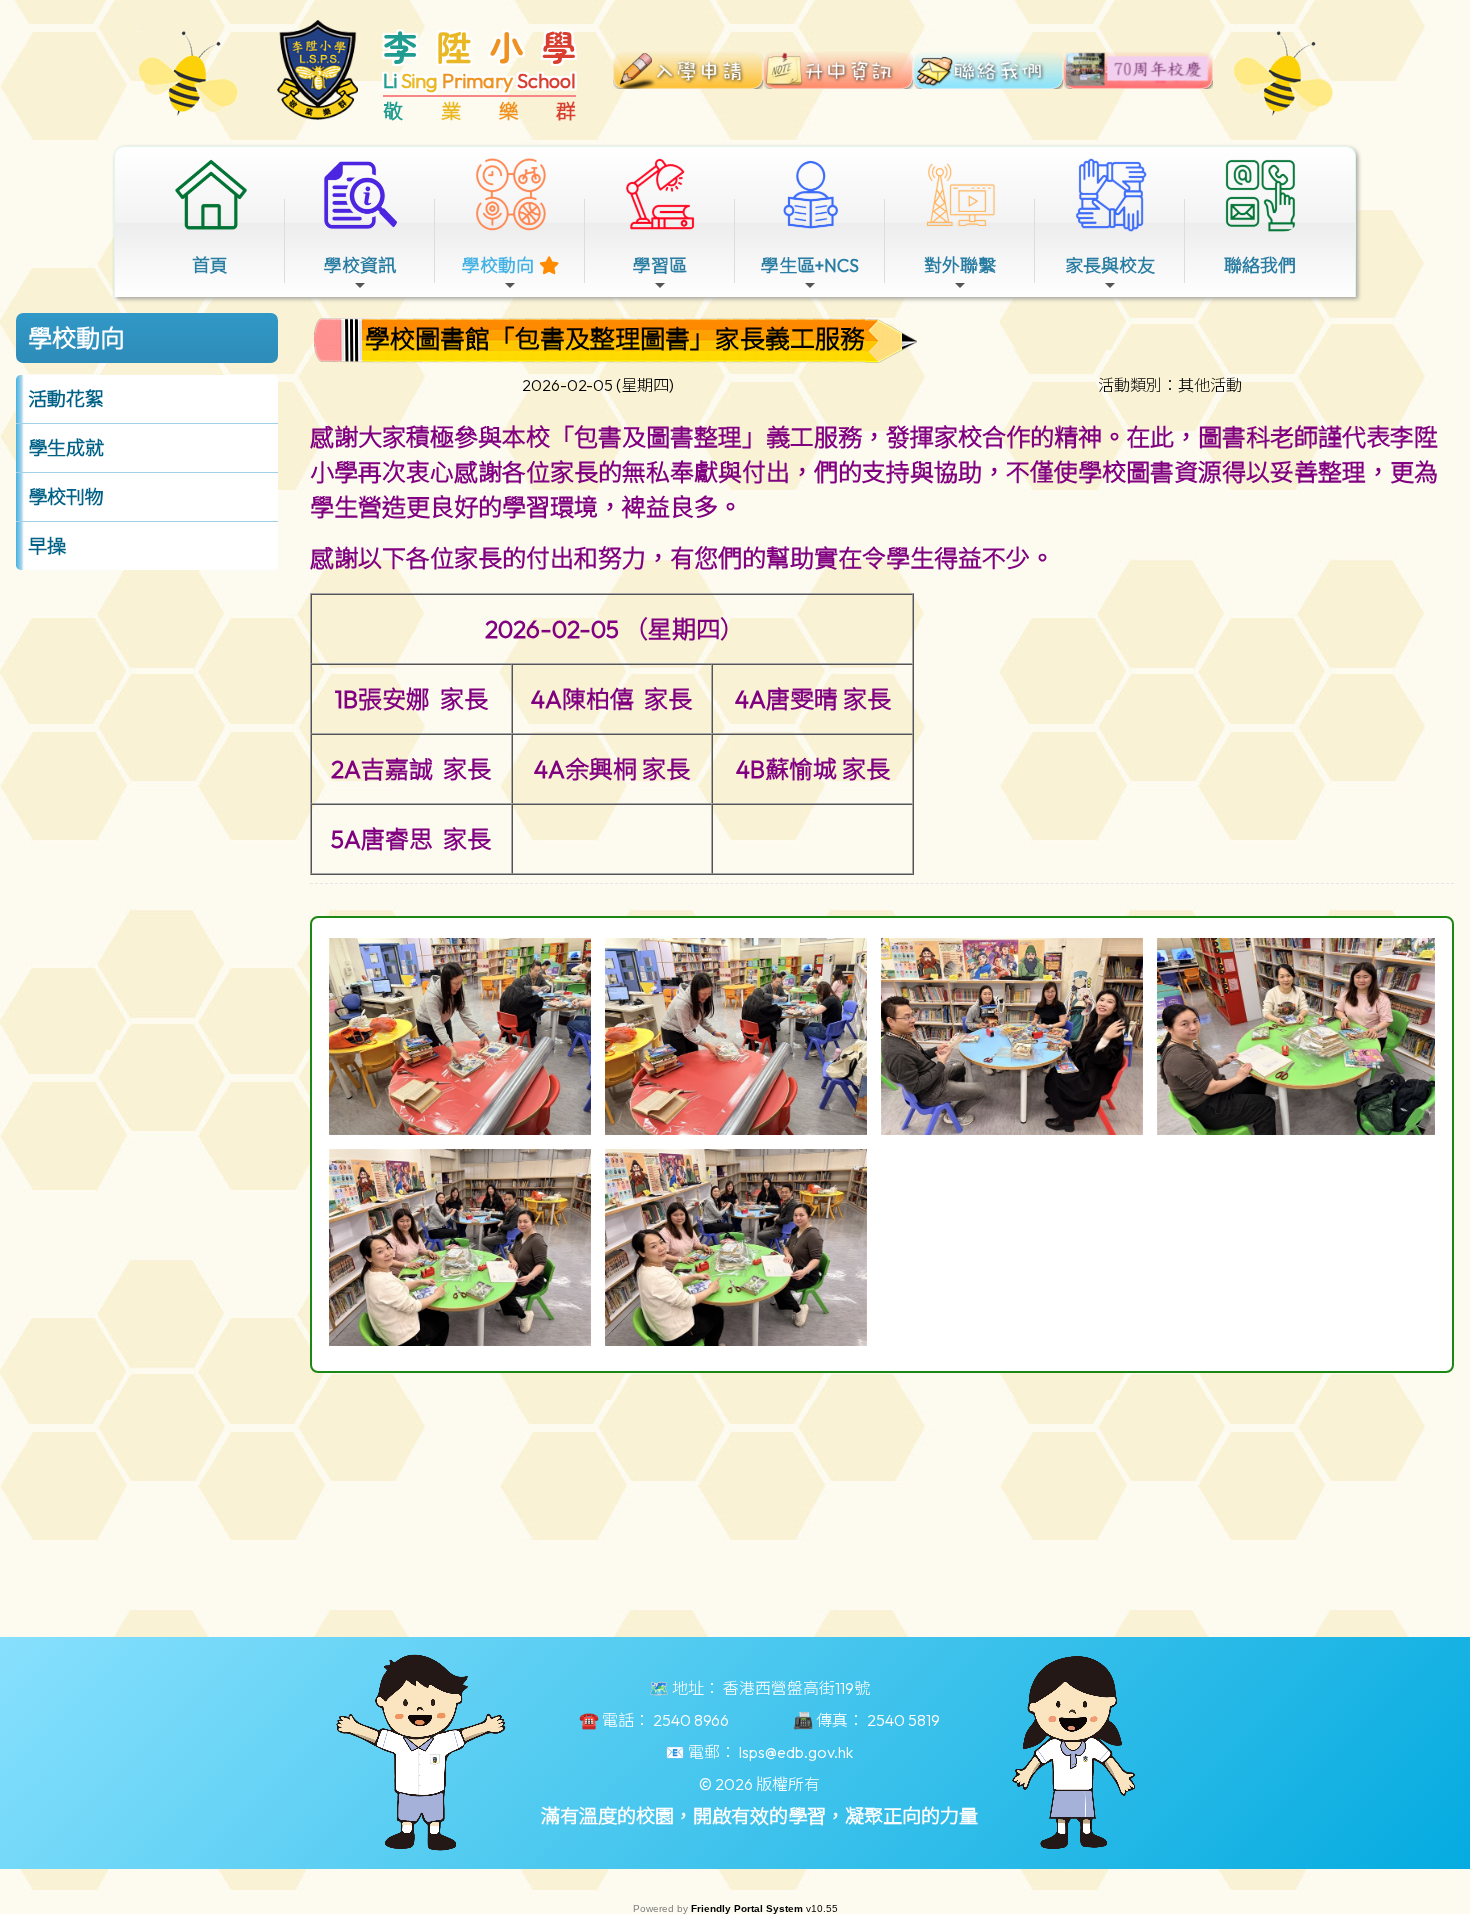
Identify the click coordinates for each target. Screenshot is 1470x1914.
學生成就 (66, 448)
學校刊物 (66, 497)
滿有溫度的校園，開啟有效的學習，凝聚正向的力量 (759, 1816)
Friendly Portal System (748, 1908)
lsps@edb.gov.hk (796, 1752)
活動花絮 (66, 399)
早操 (47, 546)
